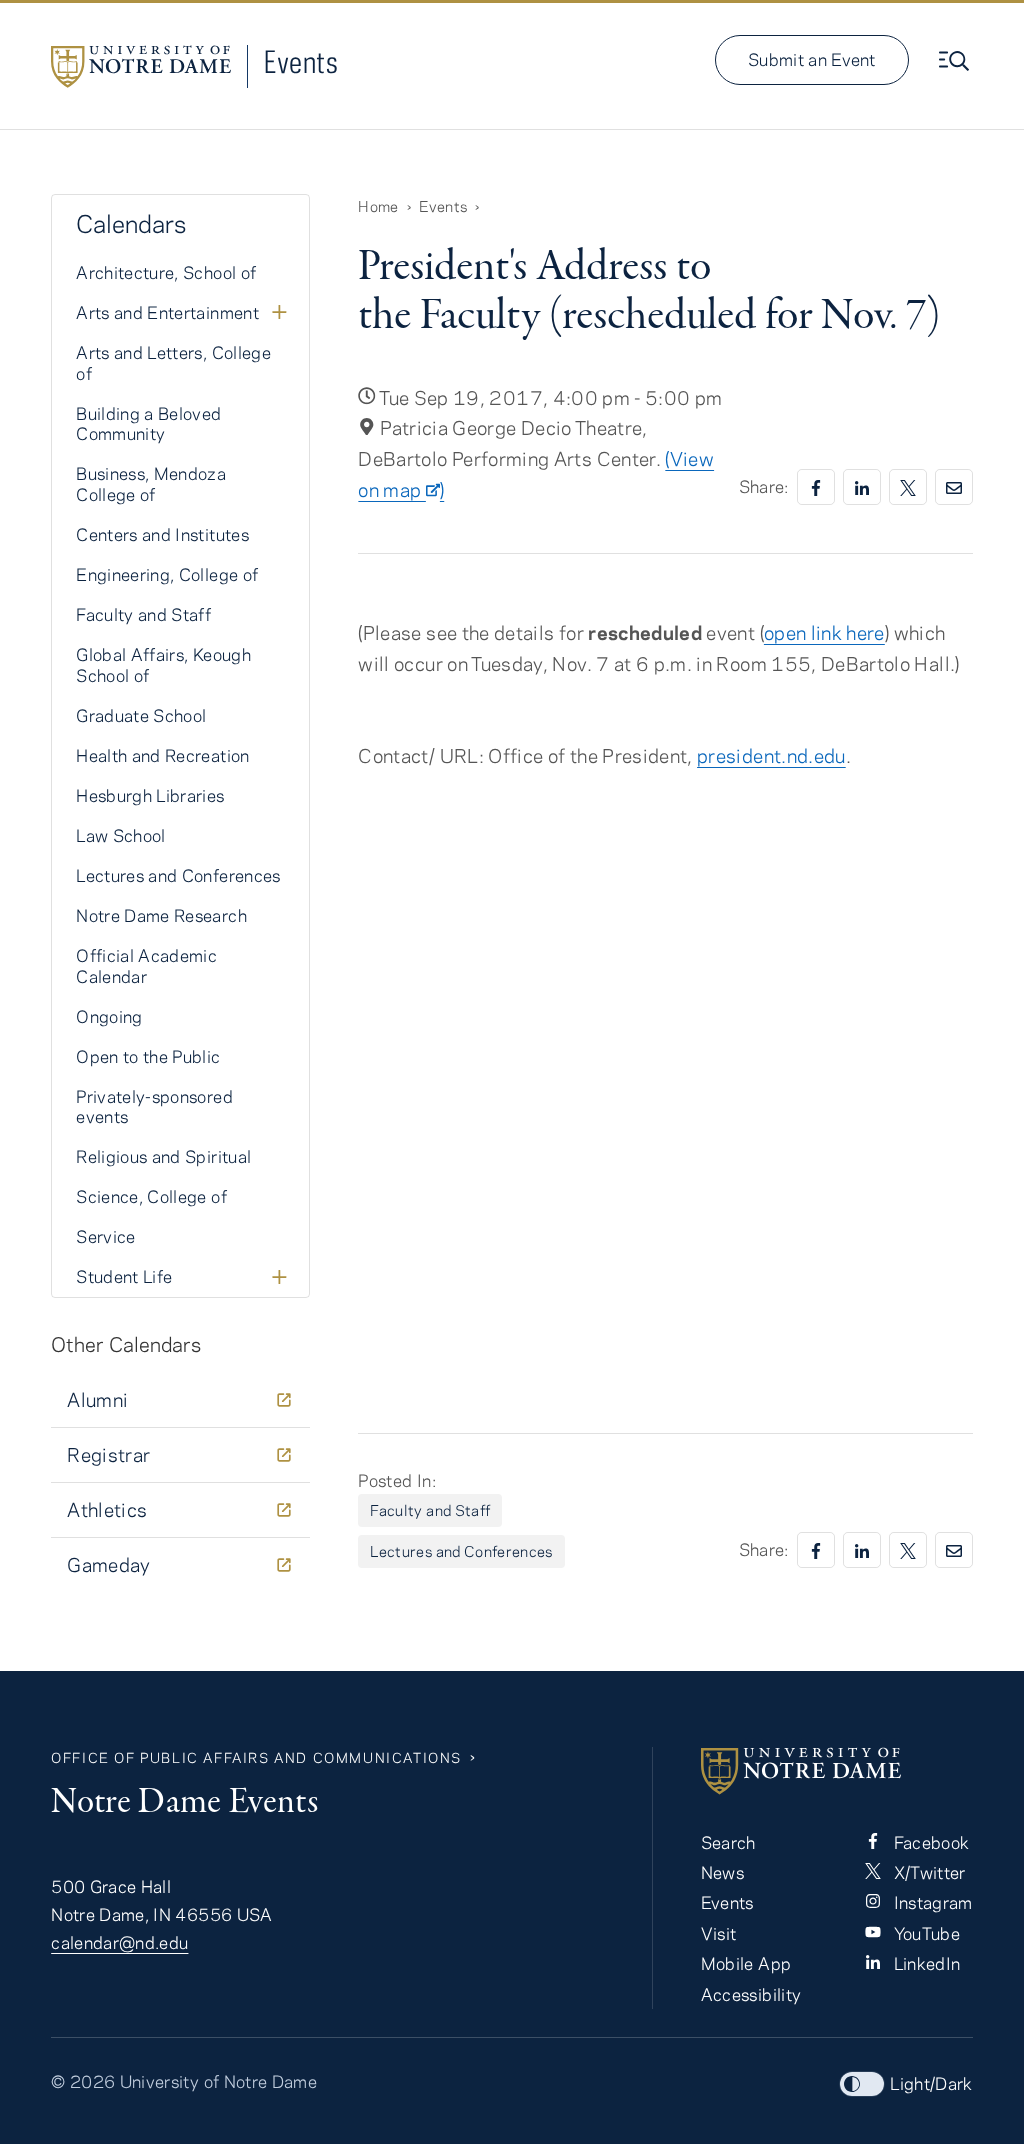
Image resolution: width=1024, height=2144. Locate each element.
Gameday (109, 1564)
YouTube (924, 1933)
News (722, 1872)
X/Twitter (927, 1872)
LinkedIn (924, 1963)
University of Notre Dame (218, 2081)
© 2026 (83, 2081)
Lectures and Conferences (461, 1551)
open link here (824, 632)
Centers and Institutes (162, 534)
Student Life (124, 1276)
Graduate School (141, 715)
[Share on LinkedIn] (862, 487)
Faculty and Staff (430, 1510)
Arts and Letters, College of (173, 362)
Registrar (108, 1454)
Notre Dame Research (161, 915)
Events (301, 61)
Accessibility (751, 1994)
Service (105, 1236)
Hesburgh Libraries (150, 795)
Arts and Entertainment (167, 312)
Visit (719, 1933)
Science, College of (151, 1196)
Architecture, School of (166, 272)
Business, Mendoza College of (151, 483)
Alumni (97, 1399)
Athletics (107, 1509)
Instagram (931, 1902)
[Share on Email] (954, 487)
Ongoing (109, 1016)
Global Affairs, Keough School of (163, 664)
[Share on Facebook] (816, 487)
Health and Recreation (162, 755)
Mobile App (746, 1963)
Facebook (929, 1842)
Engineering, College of (167, 574)
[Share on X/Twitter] (908, 487)
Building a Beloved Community (148, 423)
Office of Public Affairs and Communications (256, 1757)
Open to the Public (148, 1056)
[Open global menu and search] (956, 61)
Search (728, 1842)
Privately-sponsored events (154, 1106)
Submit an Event (812, 59)
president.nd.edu (771, 755)
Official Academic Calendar (146, 965)
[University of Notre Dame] (837, 1771)
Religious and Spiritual (163, 1156)
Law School (121, 835)
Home (378, 206)
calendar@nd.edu (119, 1942)
